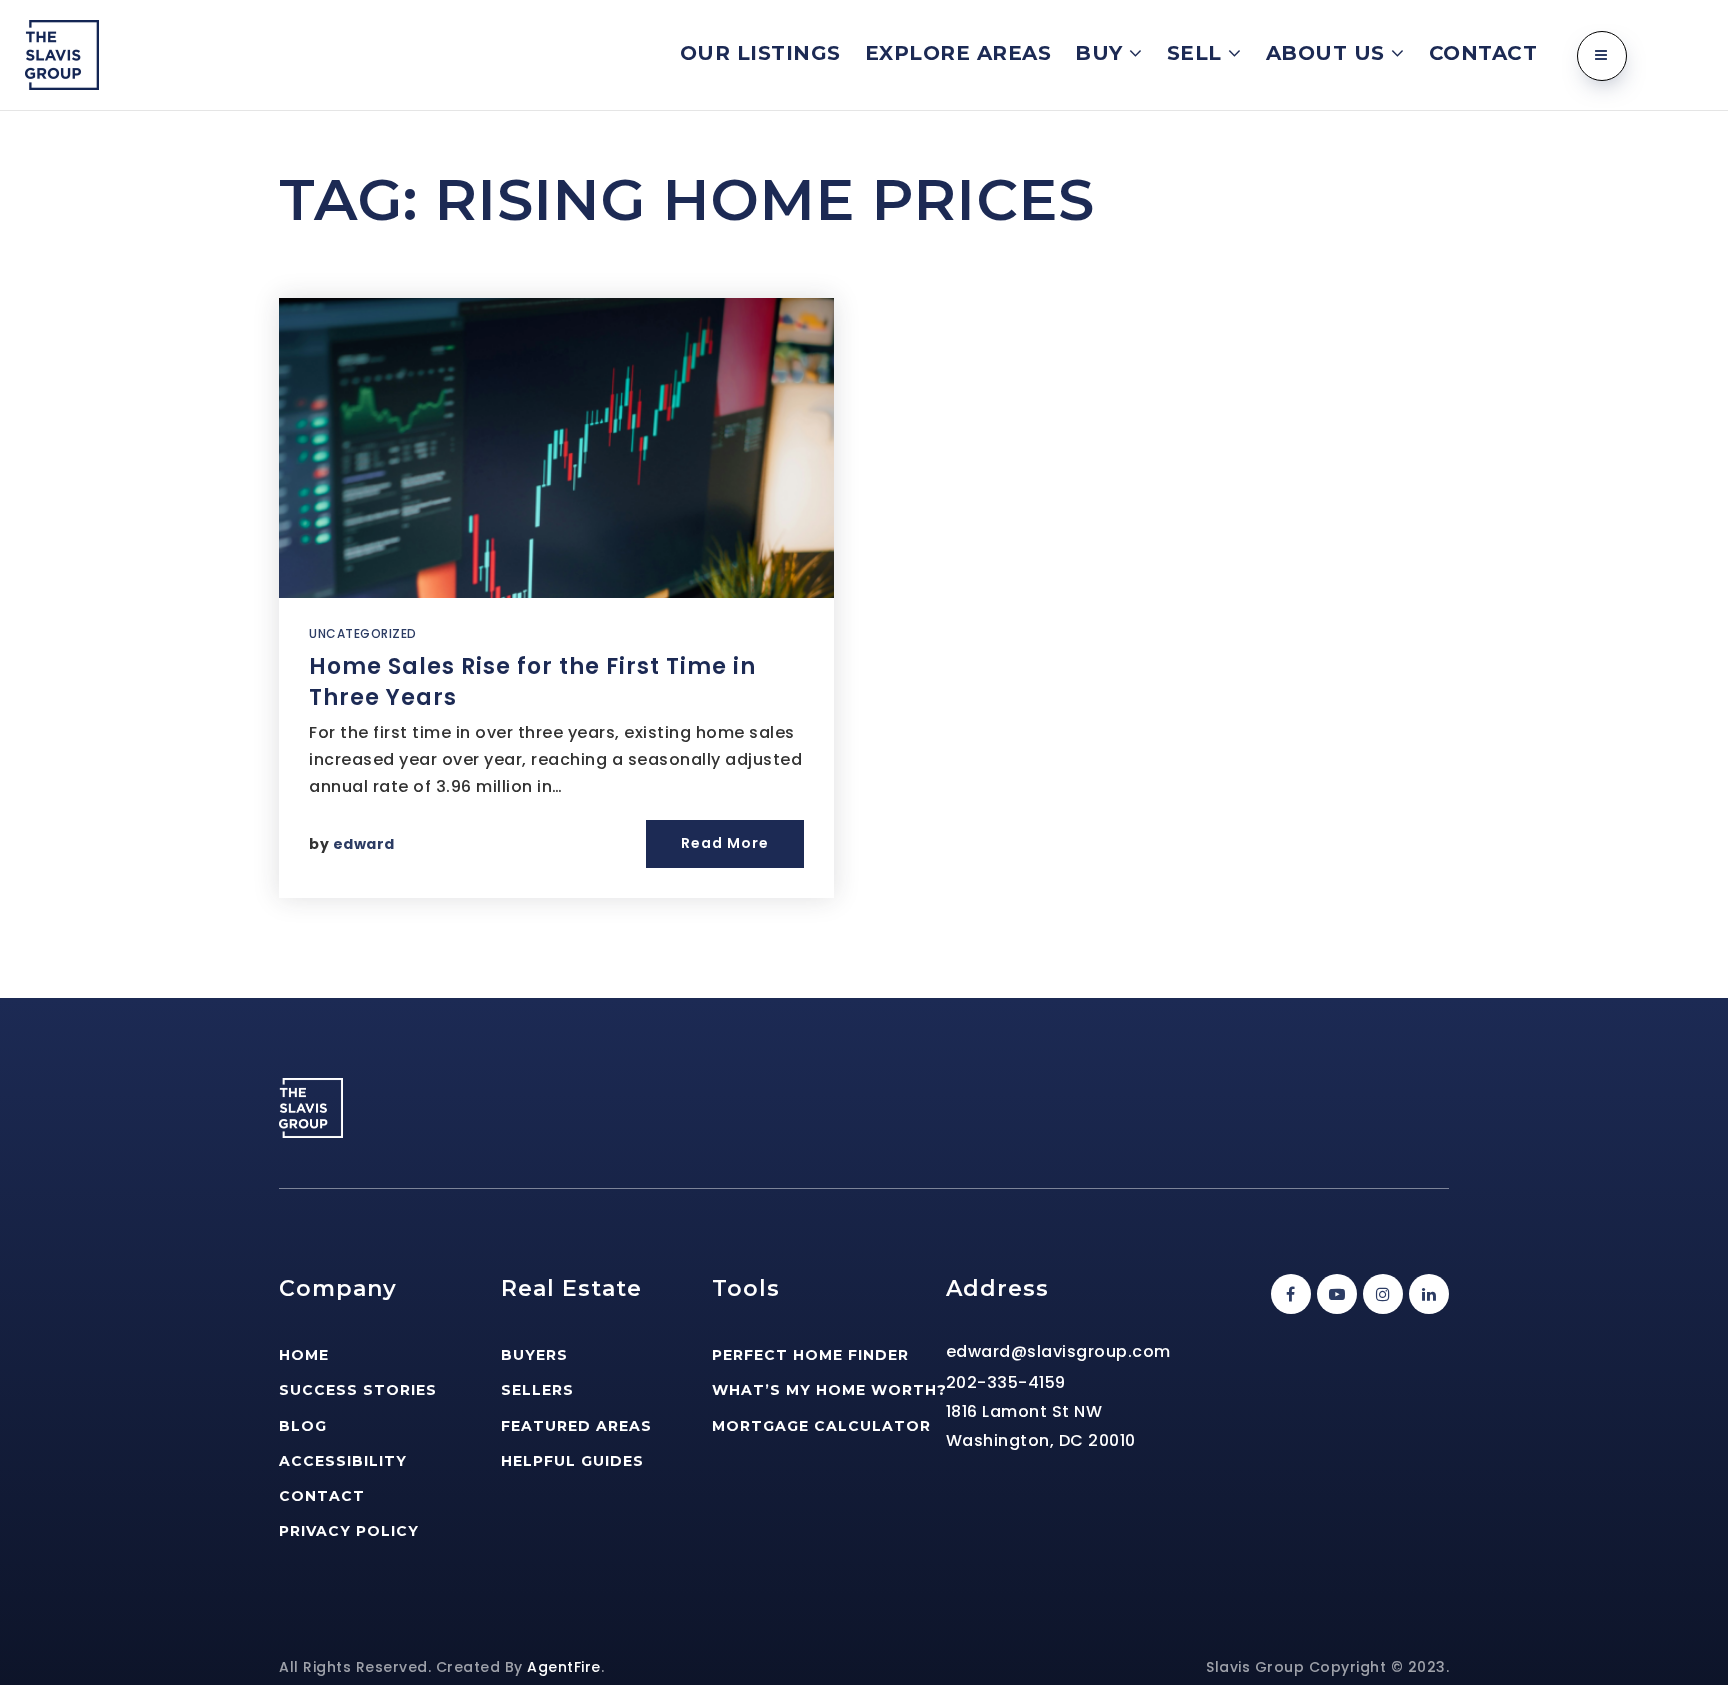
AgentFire (564, 1667)
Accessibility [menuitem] (343, 1461)
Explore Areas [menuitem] (958, 53)
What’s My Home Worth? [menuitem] (829, 1390)
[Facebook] (1288, 1294)
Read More (725, 843)
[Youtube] (1334, 1294)
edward (364, 844)
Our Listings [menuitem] (760, 53)
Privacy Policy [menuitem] (349, 1531)
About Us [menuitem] (1329, 53)
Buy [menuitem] (1102, 53)
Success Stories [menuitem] (358, 1390)
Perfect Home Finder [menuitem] (810, 1355)
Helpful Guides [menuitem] (572, 1461)
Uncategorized (363, 633)
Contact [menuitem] (1483, 53)
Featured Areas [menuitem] (576, 1426)
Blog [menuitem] (303, 1426)
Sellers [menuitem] (537, 1390)
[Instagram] (1380, 1294)
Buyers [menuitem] (534, 1355)
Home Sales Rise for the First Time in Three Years (532, 682)
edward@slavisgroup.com (1058, 1351)
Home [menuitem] (304, 1355)
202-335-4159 (1006, 1382)
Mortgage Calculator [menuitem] (821, 1426)
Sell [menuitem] (1198, 53)
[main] (864, 554)
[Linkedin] (1426, 1294)
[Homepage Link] (62, 53)
